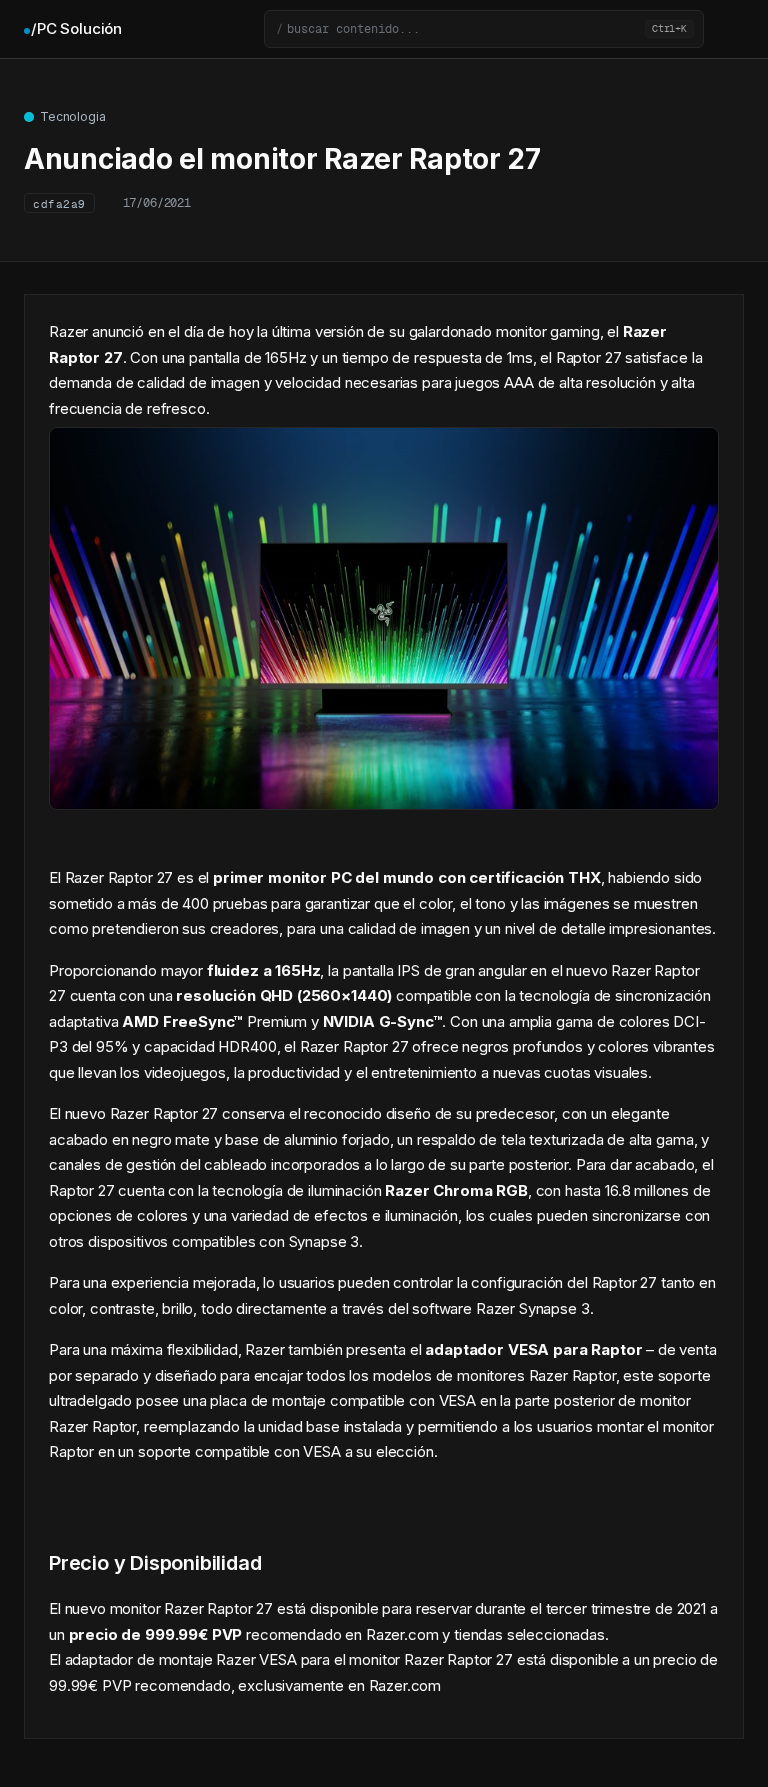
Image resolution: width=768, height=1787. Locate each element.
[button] (484, 29)
